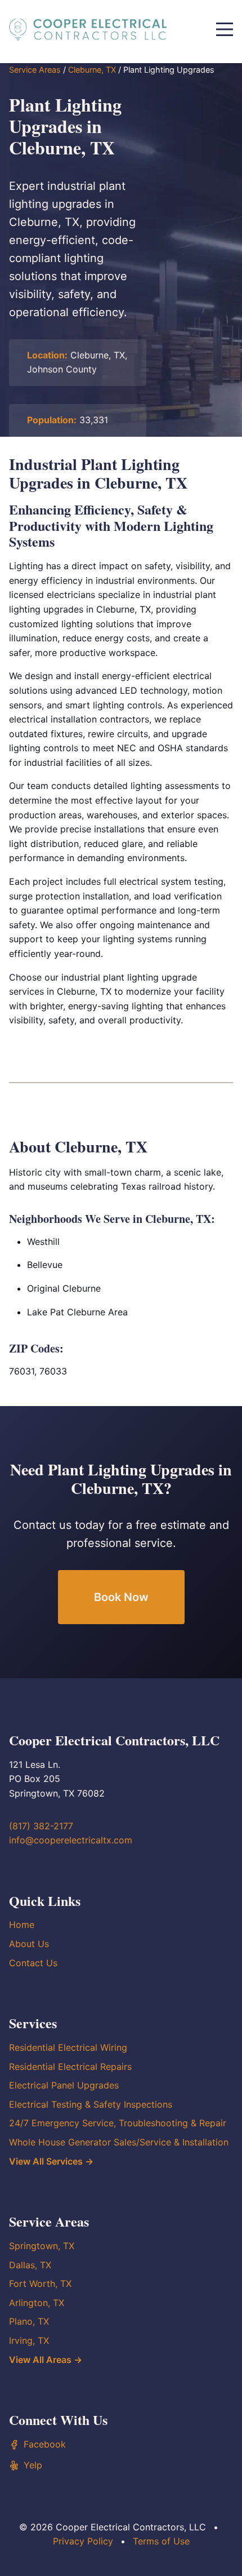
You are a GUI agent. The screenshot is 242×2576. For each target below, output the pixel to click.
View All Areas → (46, 2360)
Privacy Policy (83, 2541)
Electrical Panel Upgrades (64, 2085)
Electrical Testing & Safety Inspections (91, 2104)
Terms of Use (161, 2541)
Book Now (121, 1597)
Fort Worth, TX (40, 2284)
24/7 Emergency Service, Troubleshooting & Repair (118, 2123)
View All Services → (51, 2161)
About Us (29, 1944)
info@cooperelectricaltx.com (71, 1840)
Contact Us (33, 1963)
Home (22, 1925)
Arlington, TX (37, 2303)
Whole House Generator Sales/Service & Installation (119, 2142)
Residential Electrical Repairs (70, 2067)
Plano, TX (29, 2321)
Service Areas (35, 70)
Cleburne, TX (92, 70)
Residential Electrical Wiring (68, 2047)
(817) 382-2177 (41, 1826)
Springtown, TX (42, 2246)
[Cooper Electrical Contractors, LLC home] (88, 29)
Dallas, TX (30, 2265)
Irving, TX (29, 2340)
